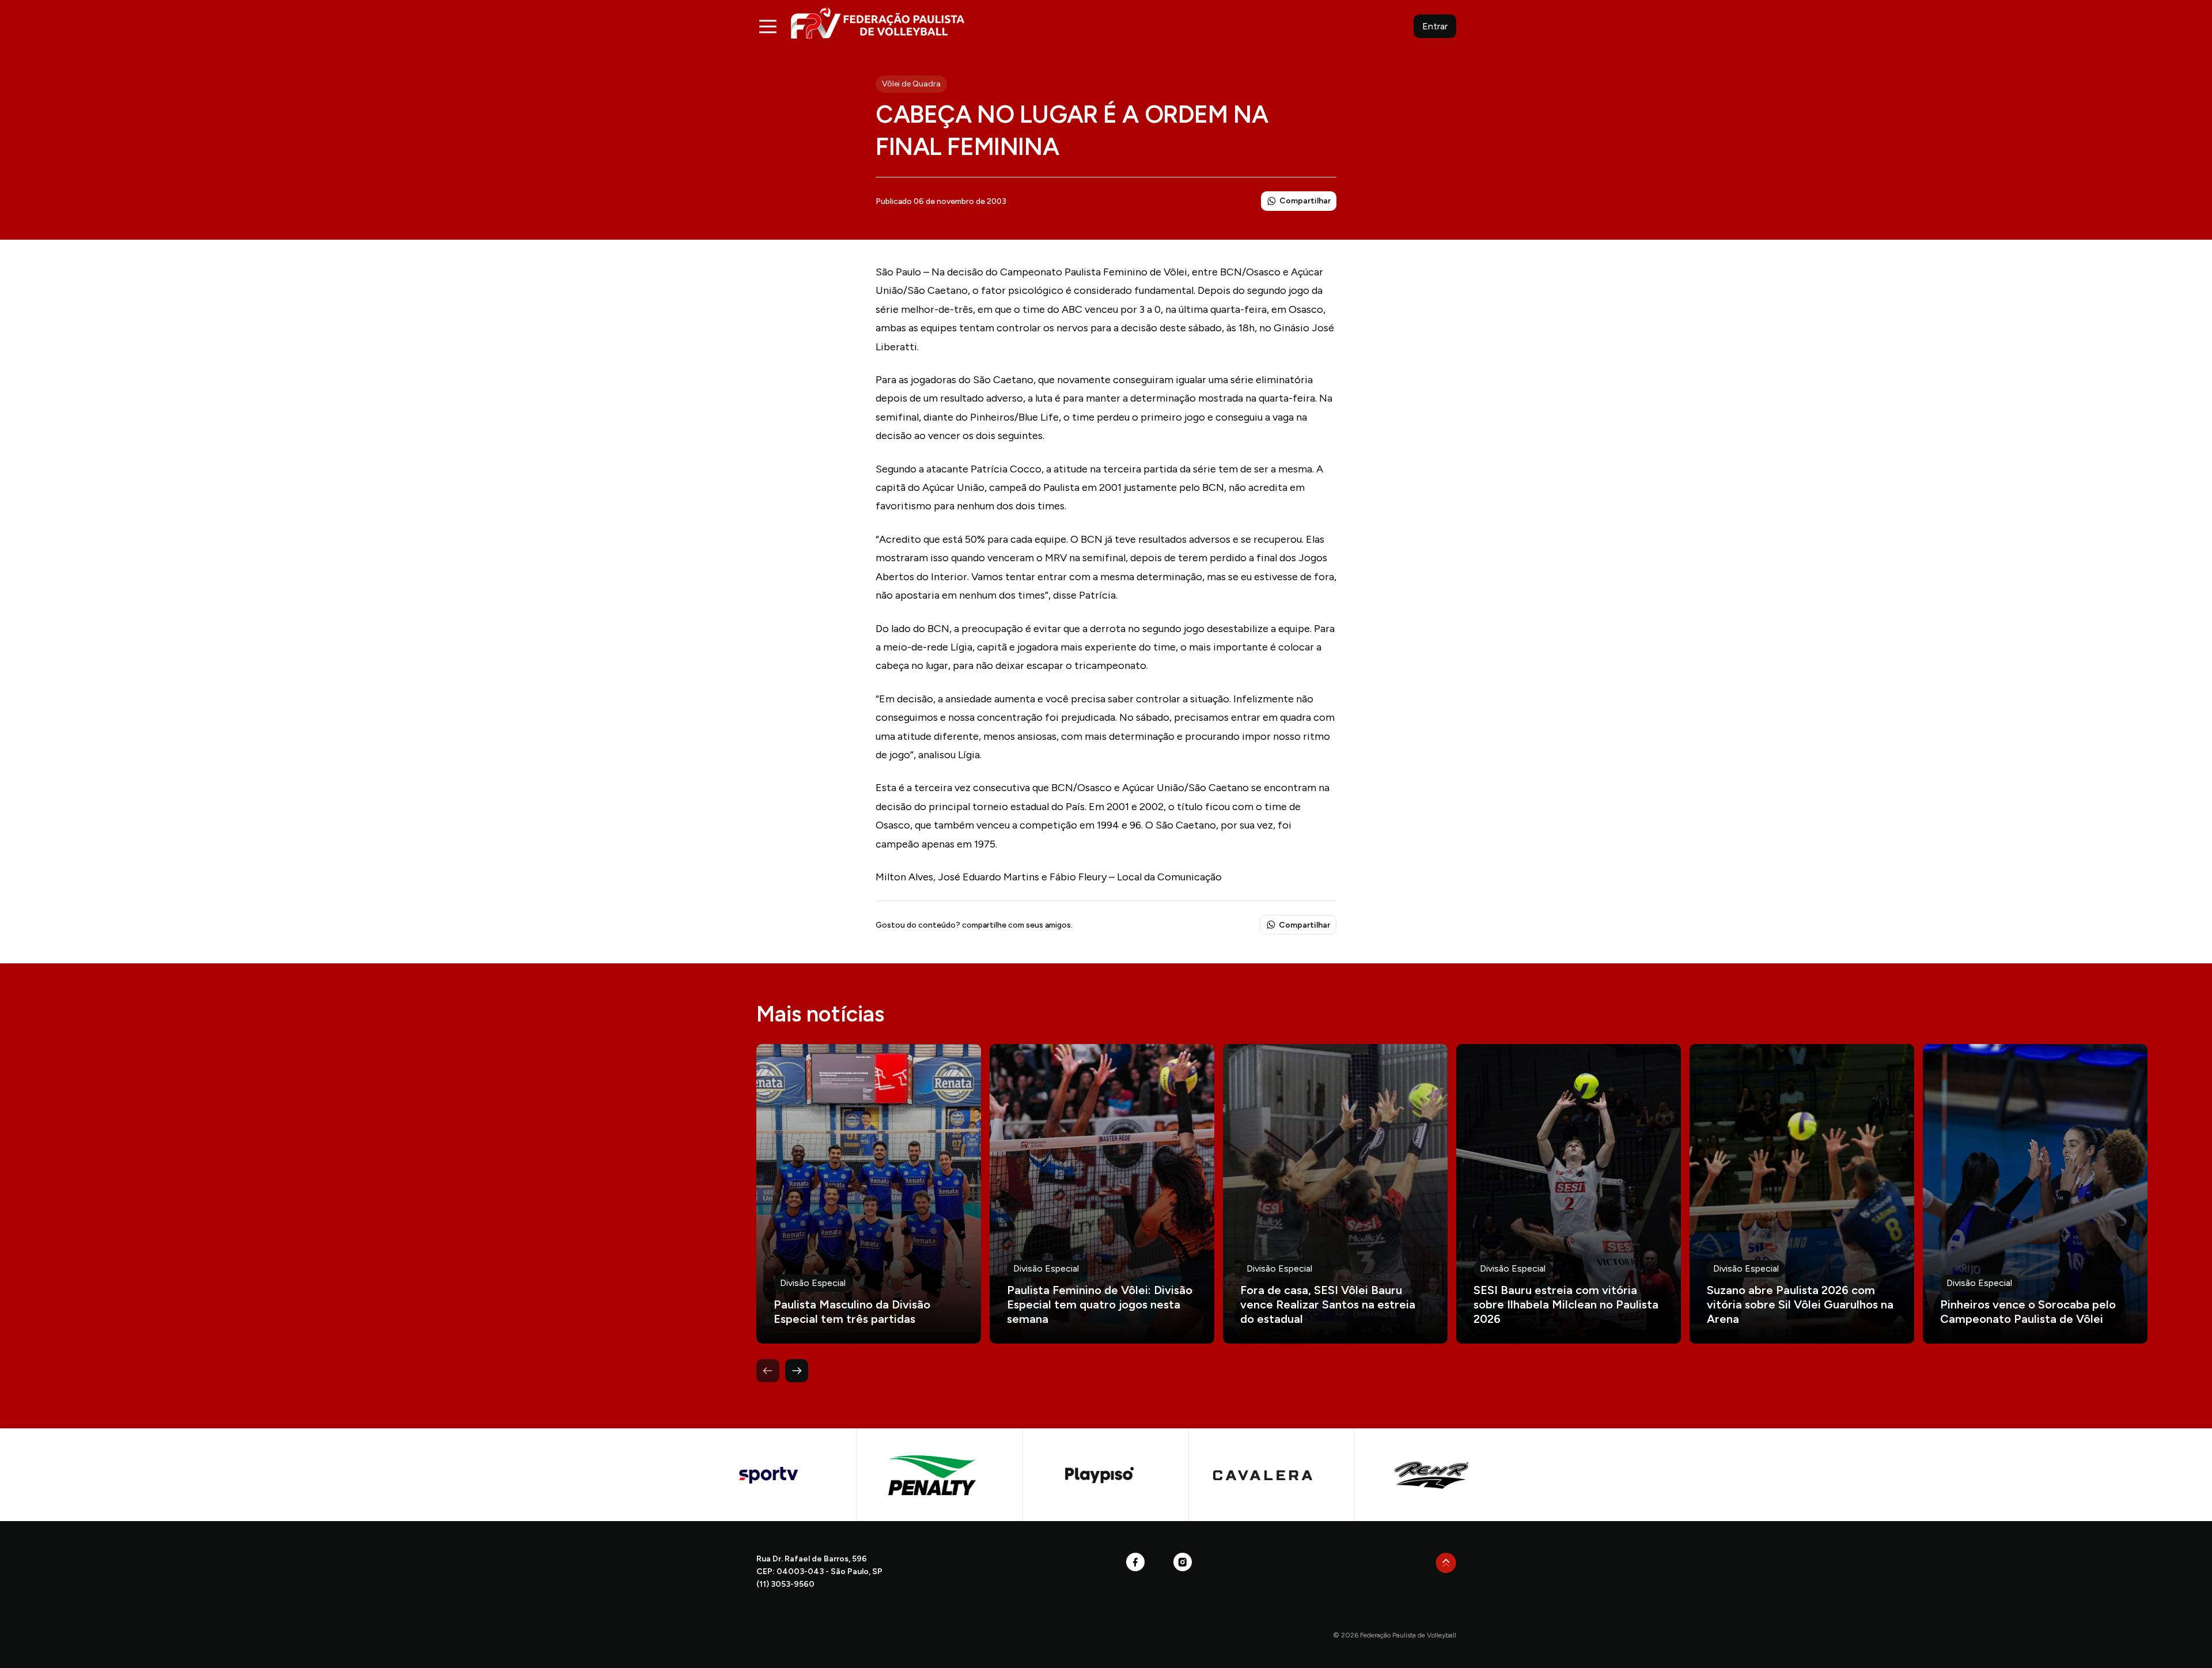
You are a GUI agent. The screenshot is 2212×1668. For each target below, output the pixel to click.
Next (797, 1371)
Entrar (1435, 26)
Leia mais (869, 1194)
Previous (768, 1371)
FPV (878, 23)
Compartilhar (1305, 201)
